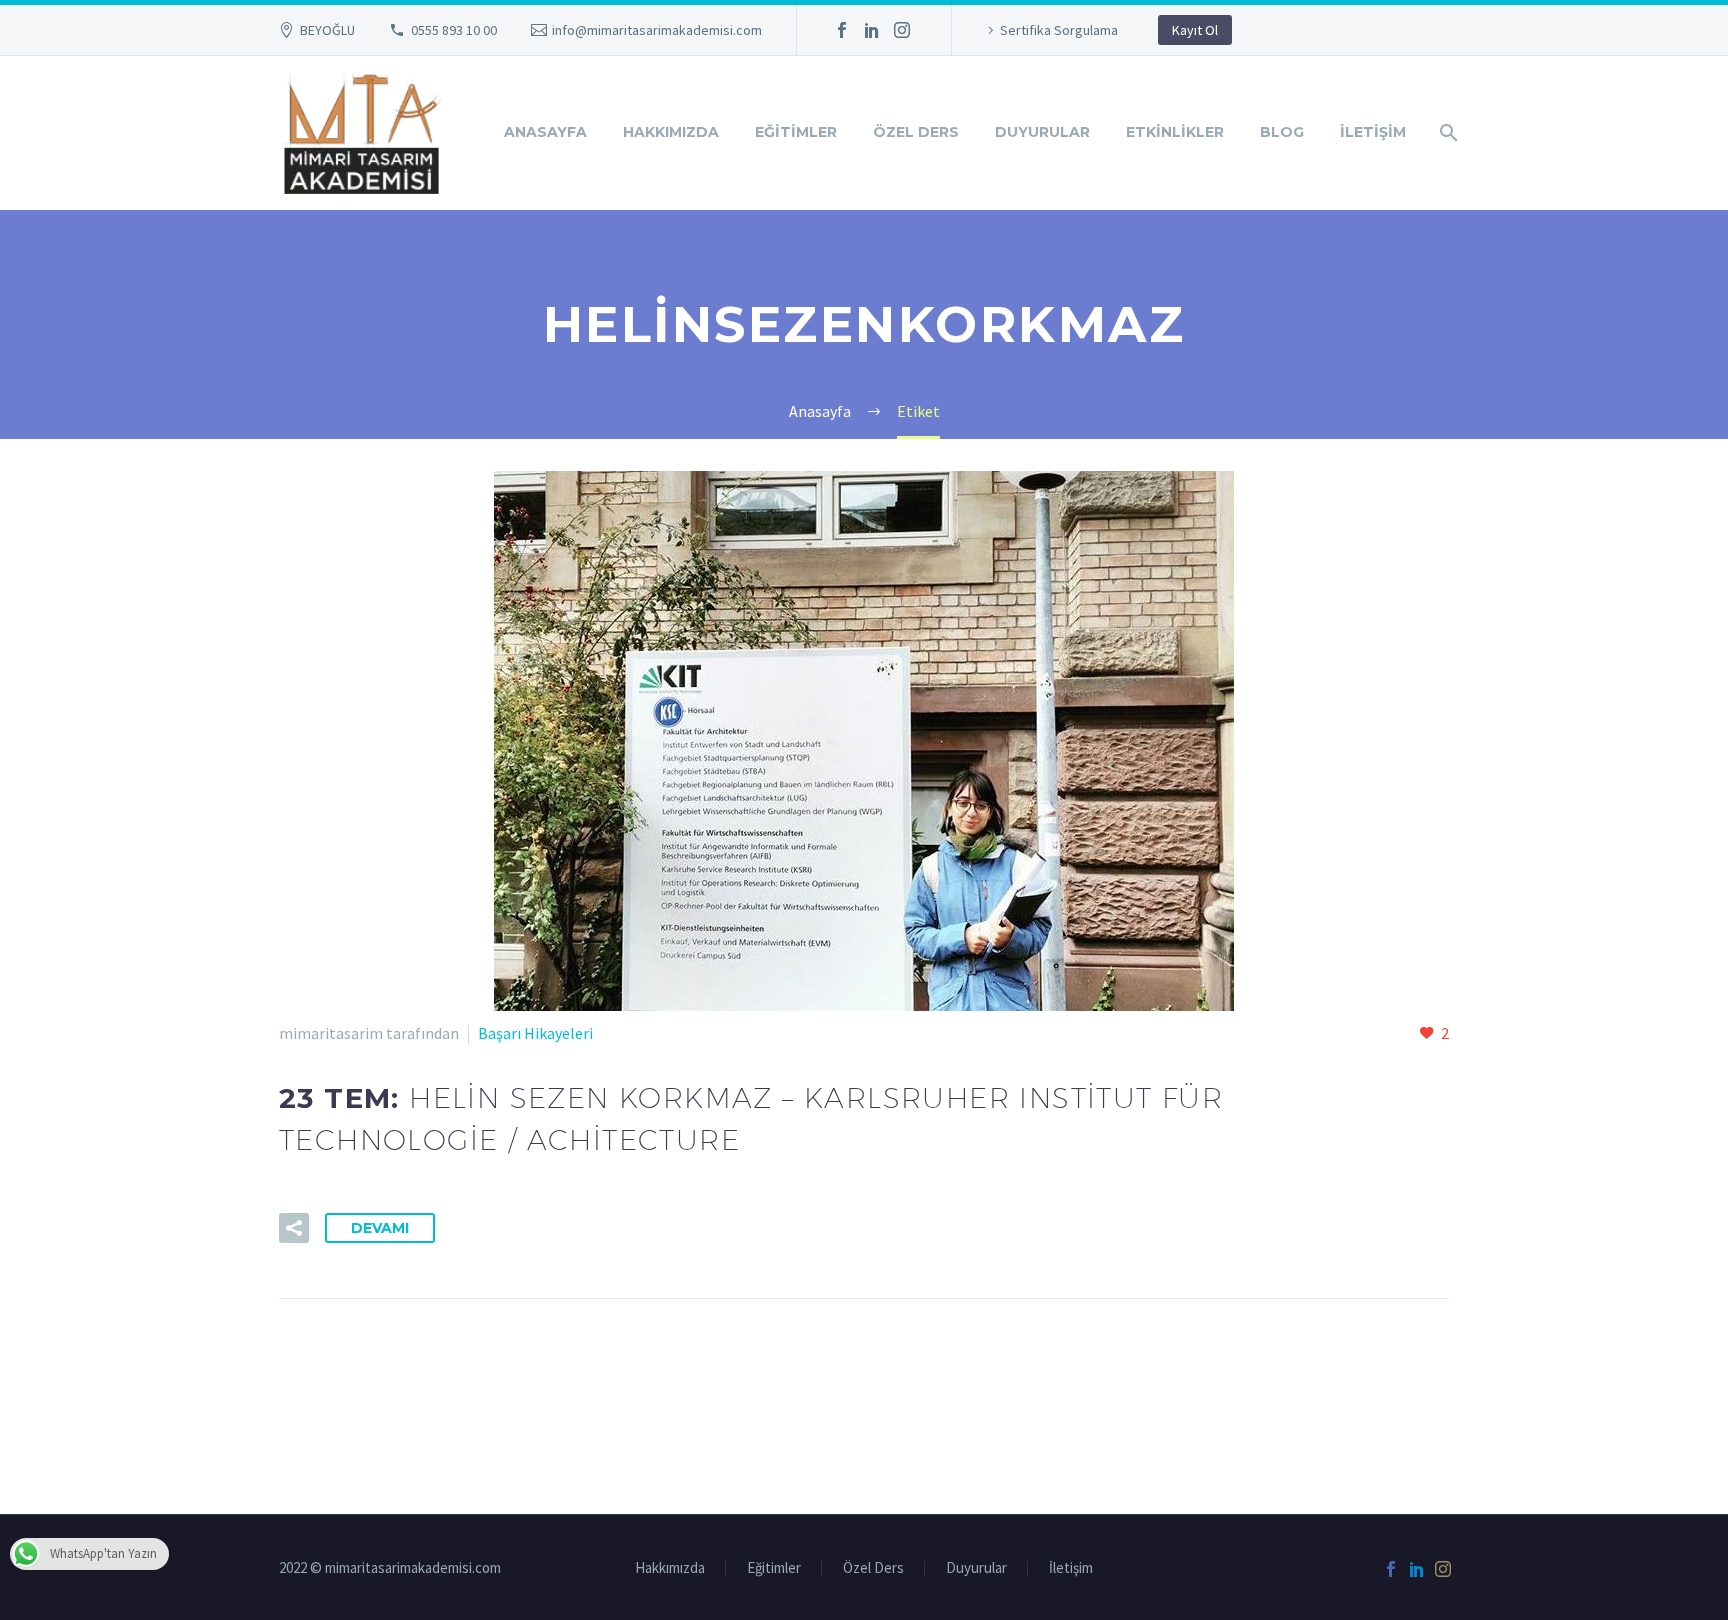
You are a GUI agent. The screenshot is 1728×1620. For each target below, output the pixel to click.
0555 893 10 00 (454, 30)
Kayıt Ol (1195, 30)
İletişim (1373, 132)
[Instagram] (902, 30)
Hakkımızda (671, 132)
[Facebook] (842, 30)
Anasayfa (545, 132)
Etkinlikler (1175, 132)
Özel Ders (916, 132)
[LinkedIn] (872, 30)
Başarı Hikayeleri (535, 1033)
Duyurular (1042, 132)
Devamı (380, 1228)
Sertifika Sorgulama (1059, 30)
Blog (1282, 132)
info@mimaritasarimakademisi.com (657, 30)
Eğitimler (796, 132)
